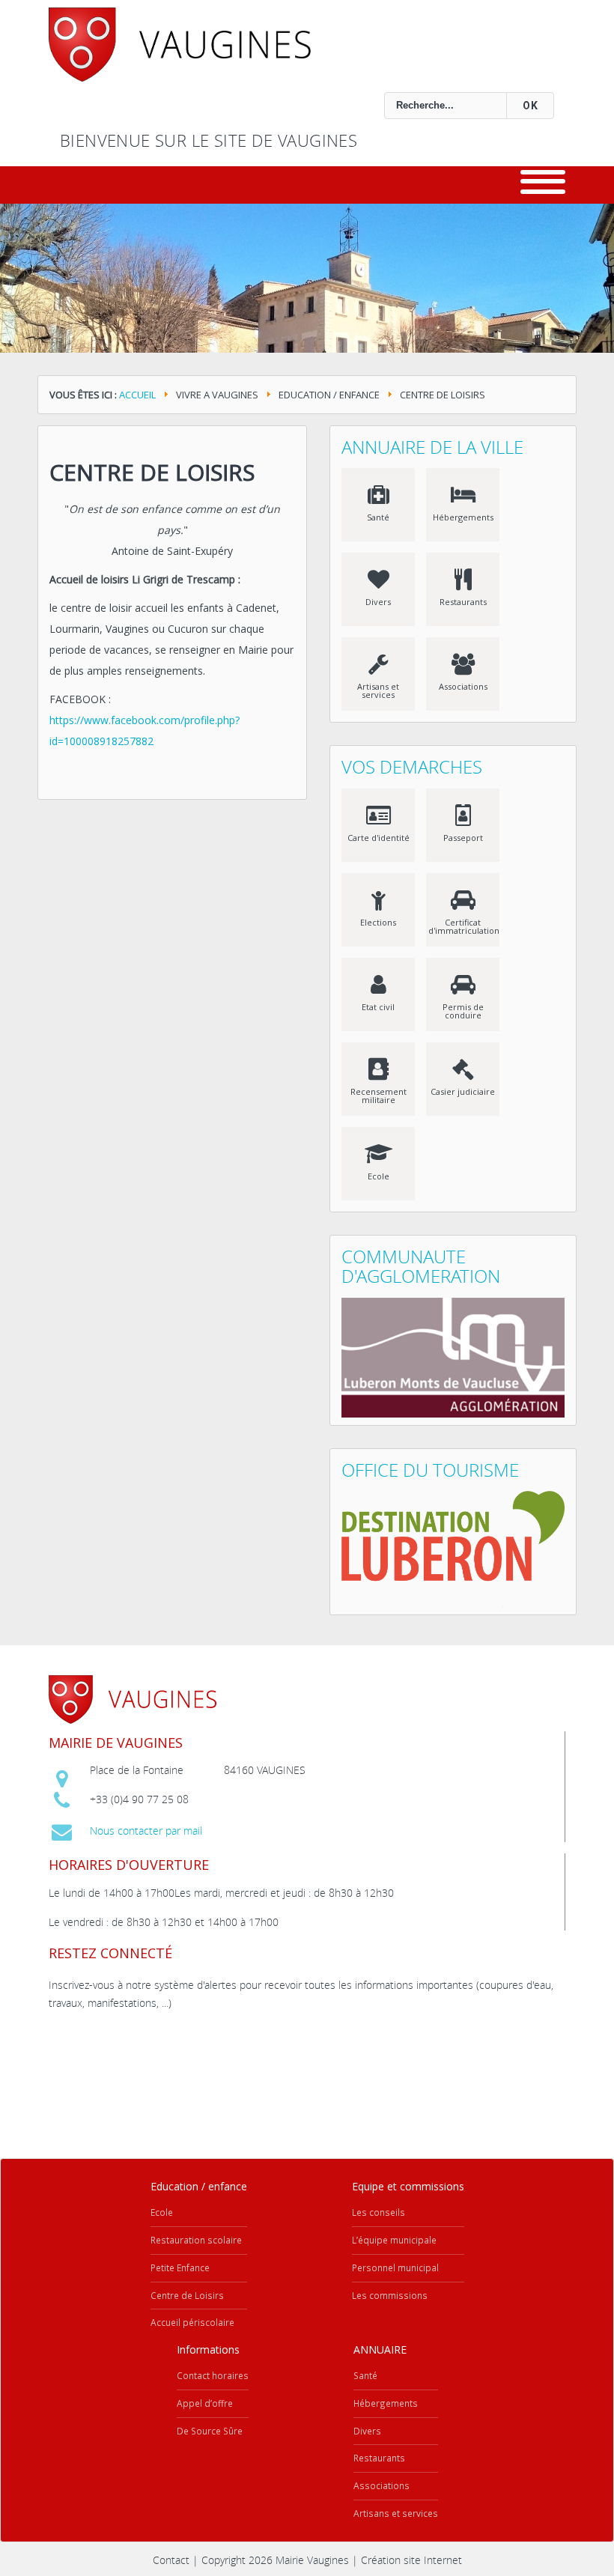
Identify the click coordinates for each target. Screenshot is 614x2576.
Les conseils (379, 2212)
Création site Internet (411, 2560)
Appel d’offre (205, 2403)
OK (531, 106)
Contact (171, 2560)
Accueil (137, 395)
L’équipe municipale (394, 2240)
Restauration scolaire (196, 2240)
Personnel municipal (395, 2267)
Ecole (162, 2212)
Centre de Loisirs (152, 472)
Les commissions (390, 2295)
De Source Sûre (210, 2431)
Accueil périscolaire (192, 2322)
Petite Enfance (180, 2267)
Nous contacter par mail (146, 1831)
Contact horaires (213, 2375)
